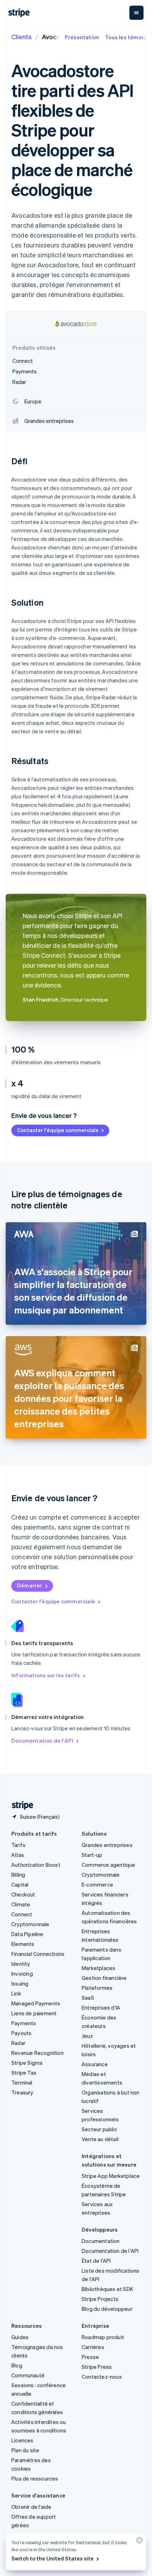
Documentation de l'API (42, 1741)
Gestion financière (104, 1978)
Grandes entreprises (107, 1845)
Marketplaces (98, 1968)
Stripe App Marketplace (111, 2176)
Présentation (82, 37)
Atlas (18, 1855)
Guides (20, 2337)
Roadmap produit (103, 2337)
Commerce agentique (109, 1865)
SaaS (88, 1998)
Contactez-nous (102, 2377)
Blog (17, 2365)
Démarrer (30, 1585)
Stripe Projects (100, 2299)
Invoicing (22, 1974)
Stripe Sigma (27, 2063)
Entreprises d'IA (101, 2007)
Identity (21, 1964)
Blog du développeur (107, 2309)
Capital (20, 1884)
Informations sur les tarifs (46, 1675)
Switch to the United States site (52, 2558)
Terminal (22, 2082)
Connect (22, 1914)
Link (16, 1993)
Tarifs (18, 1845)
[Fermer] (138, 2542)
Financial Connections (38, 1954)
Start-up (92, 1855)
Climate (21, 1904)
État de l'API (96, 2261)
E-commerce (97, 1884)
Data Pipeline (27, 1934)
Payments (24, 2023)
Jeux (87, 2036)
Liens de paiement (34, 2013)
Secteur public (99, 2129)
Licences (22, 2440)
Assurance (95, 2064)
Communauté (28, 2375)
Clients (22, 37)
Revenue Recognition (37, 2053)
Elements (23, 1944)
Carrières (93, 2347)
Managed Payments (36, 2003)
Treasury (22, 2092)
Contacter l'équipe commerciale (58, 1130)
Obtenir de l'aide (31, 2507)
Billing (18, 1875)
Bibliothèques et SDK (107, 2289)
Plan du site (25, 2450)
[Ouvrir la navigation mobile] (136, 13)
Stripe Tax (24, 2073)
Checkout (23, 1894)
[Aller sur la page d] (20, 1805)
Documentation (101, 2241)
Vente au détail (100, 2139)
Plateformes (97, 1988)
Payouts (21, 2033)
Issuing (20, 1983)
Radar (18, 2043)
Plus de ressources (35, 2478)
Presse (90, 2357)
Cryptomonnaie (30, 1924)
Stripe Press (97, 2367)
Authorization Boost (36, 1865)
